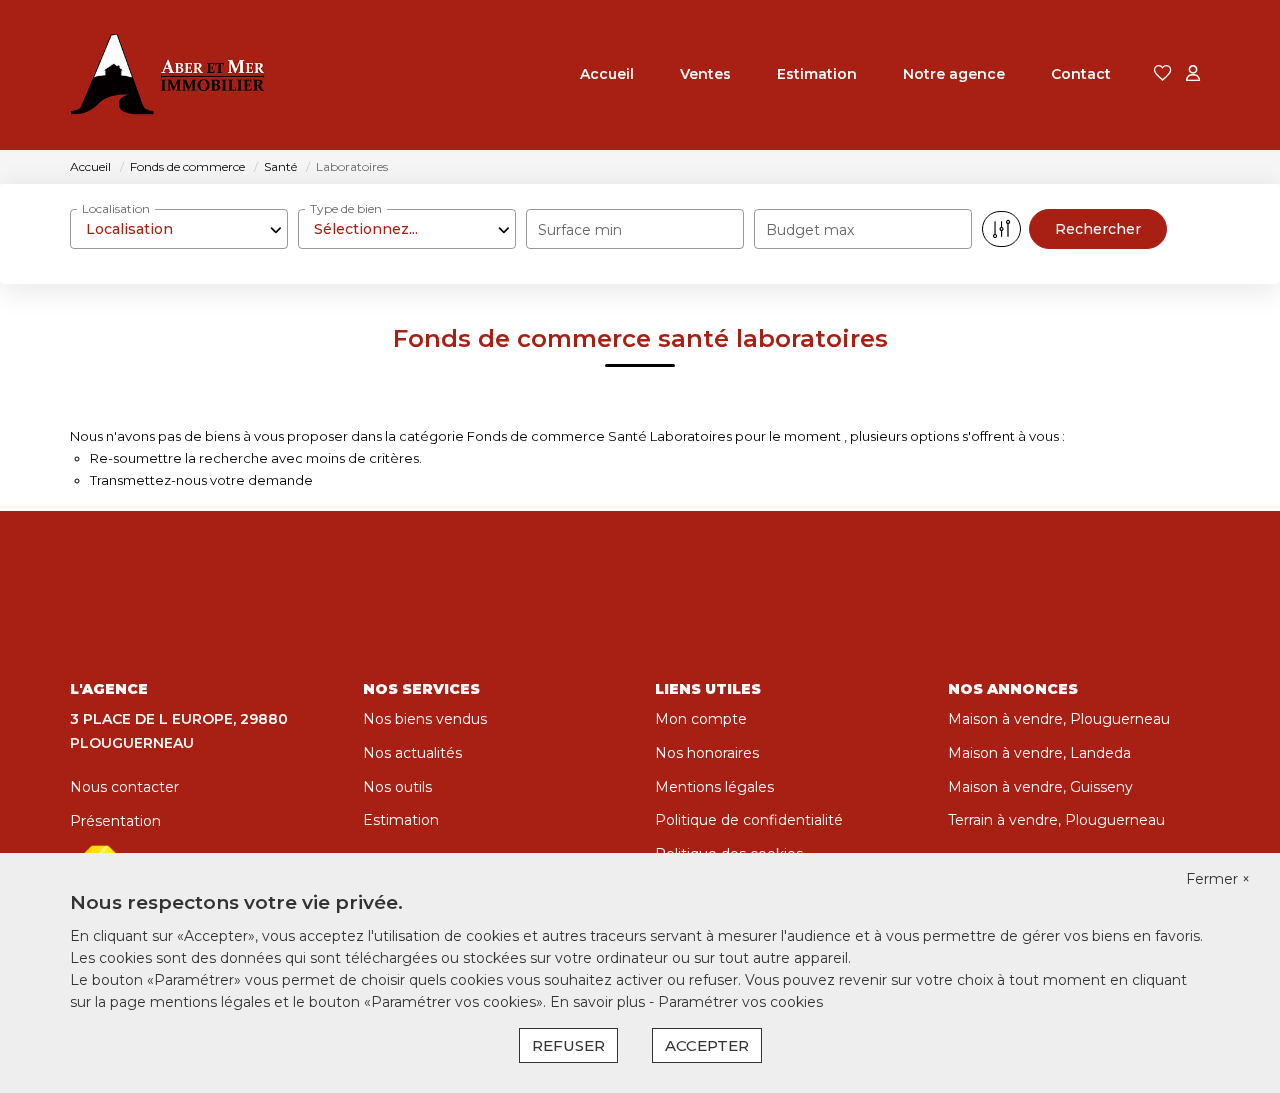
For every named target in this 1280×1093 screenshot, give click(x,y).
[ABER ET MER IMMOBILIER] (170, 75)
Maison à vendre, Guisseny (1040, 787)
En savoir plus (599, 1002)
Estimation (817, 74)
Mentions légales (714, 787)
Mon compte (701, 719)
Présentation (115, 821)
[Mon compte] (1193, 74)
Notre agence (954, 74)
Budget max (810, 230)
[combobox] (179, 229)
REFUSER (568, 1045)
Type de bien (346, 208)
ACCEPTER (707, 1045)
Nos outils (397, 787)
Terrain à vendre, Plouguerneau (1056, 820)
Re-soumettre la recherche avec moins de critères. (256, 458)
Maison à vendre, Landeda (1039, 753)
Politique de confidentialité (749, 820)
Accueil (607, 74)
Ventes (705, 74)
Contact (1081, 74)
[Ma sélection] (1163, 74)
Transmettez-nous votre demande (201, 480)
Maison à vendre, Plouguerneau (1059, 719)
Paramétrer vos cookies (740, 1002)
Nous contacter (124, 787)
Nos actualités (412, 753)
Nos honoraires (707, 753)
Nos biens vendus (425, 719)
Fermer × (1218, 879)
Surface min (580, 230)
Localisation (116, 208)
